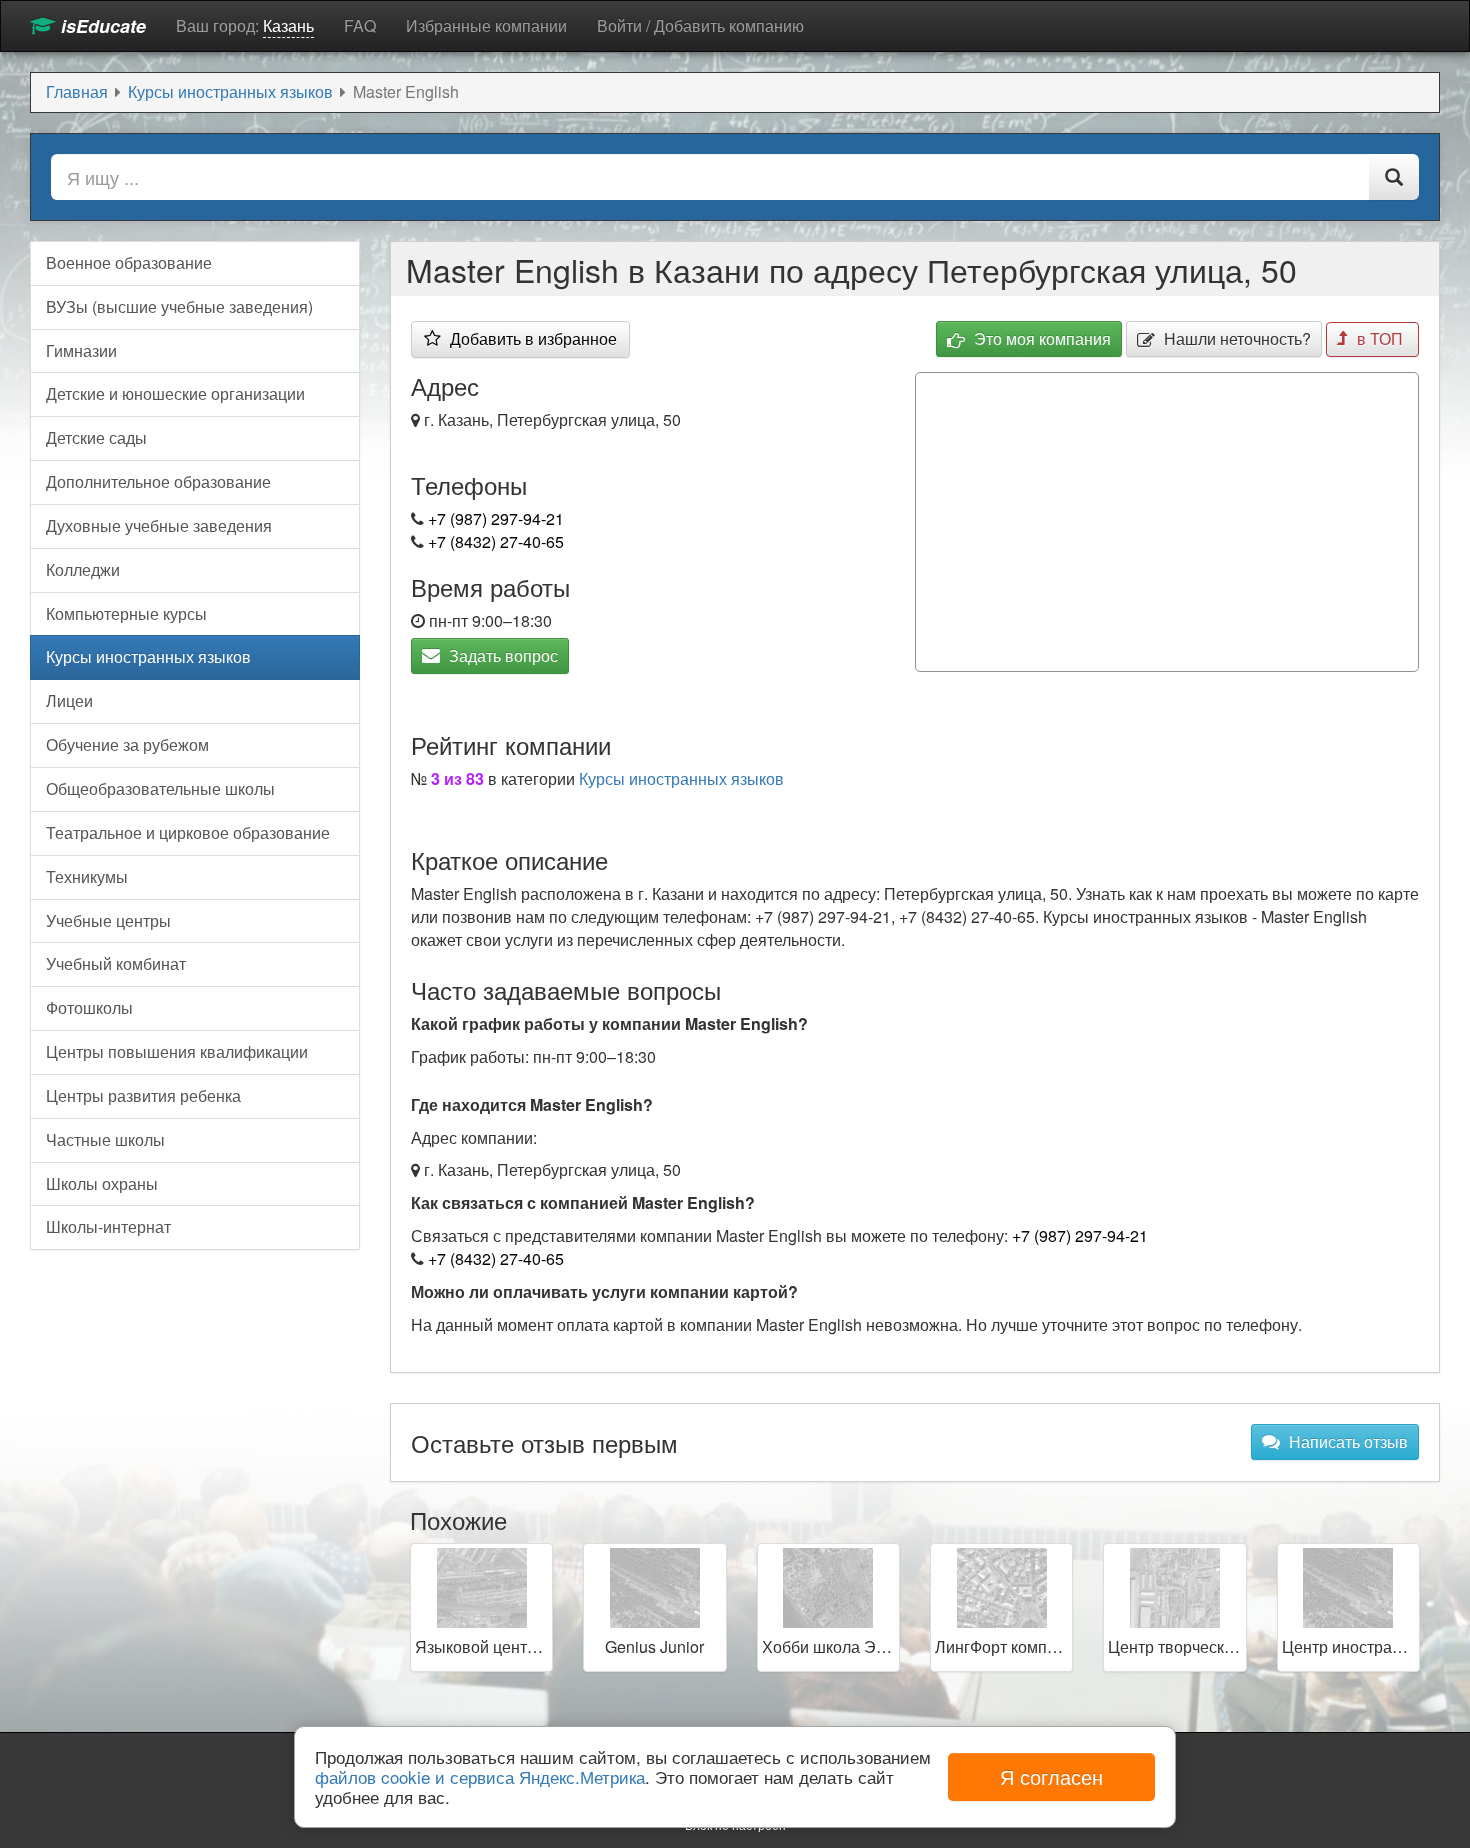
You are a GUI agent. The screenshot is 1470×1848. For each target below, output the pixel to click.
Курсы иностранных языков (681, 778)
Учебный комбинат (116, 963)
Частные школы (105, 1139)
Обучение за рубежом (127, 744)
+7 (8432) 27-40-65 (496, 541)
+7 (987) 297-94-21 (496, 518)
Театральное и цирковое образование (188, 832)
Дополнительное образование (158, 481)
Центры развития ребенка (143, 1095)
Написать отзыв (1346, 1441)
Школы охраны (102, 1183)
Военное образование (129, 262)
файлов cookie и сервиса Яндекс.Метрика (480, 1776)
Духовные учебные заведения (159, 525)
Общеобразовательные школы (160, 788)
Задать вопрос (501, 655)
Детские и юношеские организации (175, 393)
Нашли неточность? (1235, 338)
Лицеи (69, 700)
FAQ (360, 25)
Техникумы (87, 876)
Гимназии (81, 350)
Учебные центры (108, 920)
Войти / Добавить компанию (700, 25)
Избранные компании (486, 25)
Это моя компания (1040, 338)
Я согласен (1051, 1776)
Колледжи (83, 569)
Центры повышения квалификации (177, 1051)
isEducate (101, 26)
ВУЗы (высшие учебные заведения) (179, 306)
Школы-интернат (108, 1226)
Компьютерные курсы (126, 613)
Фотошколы (89, 1007)
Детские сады (96, 437)
